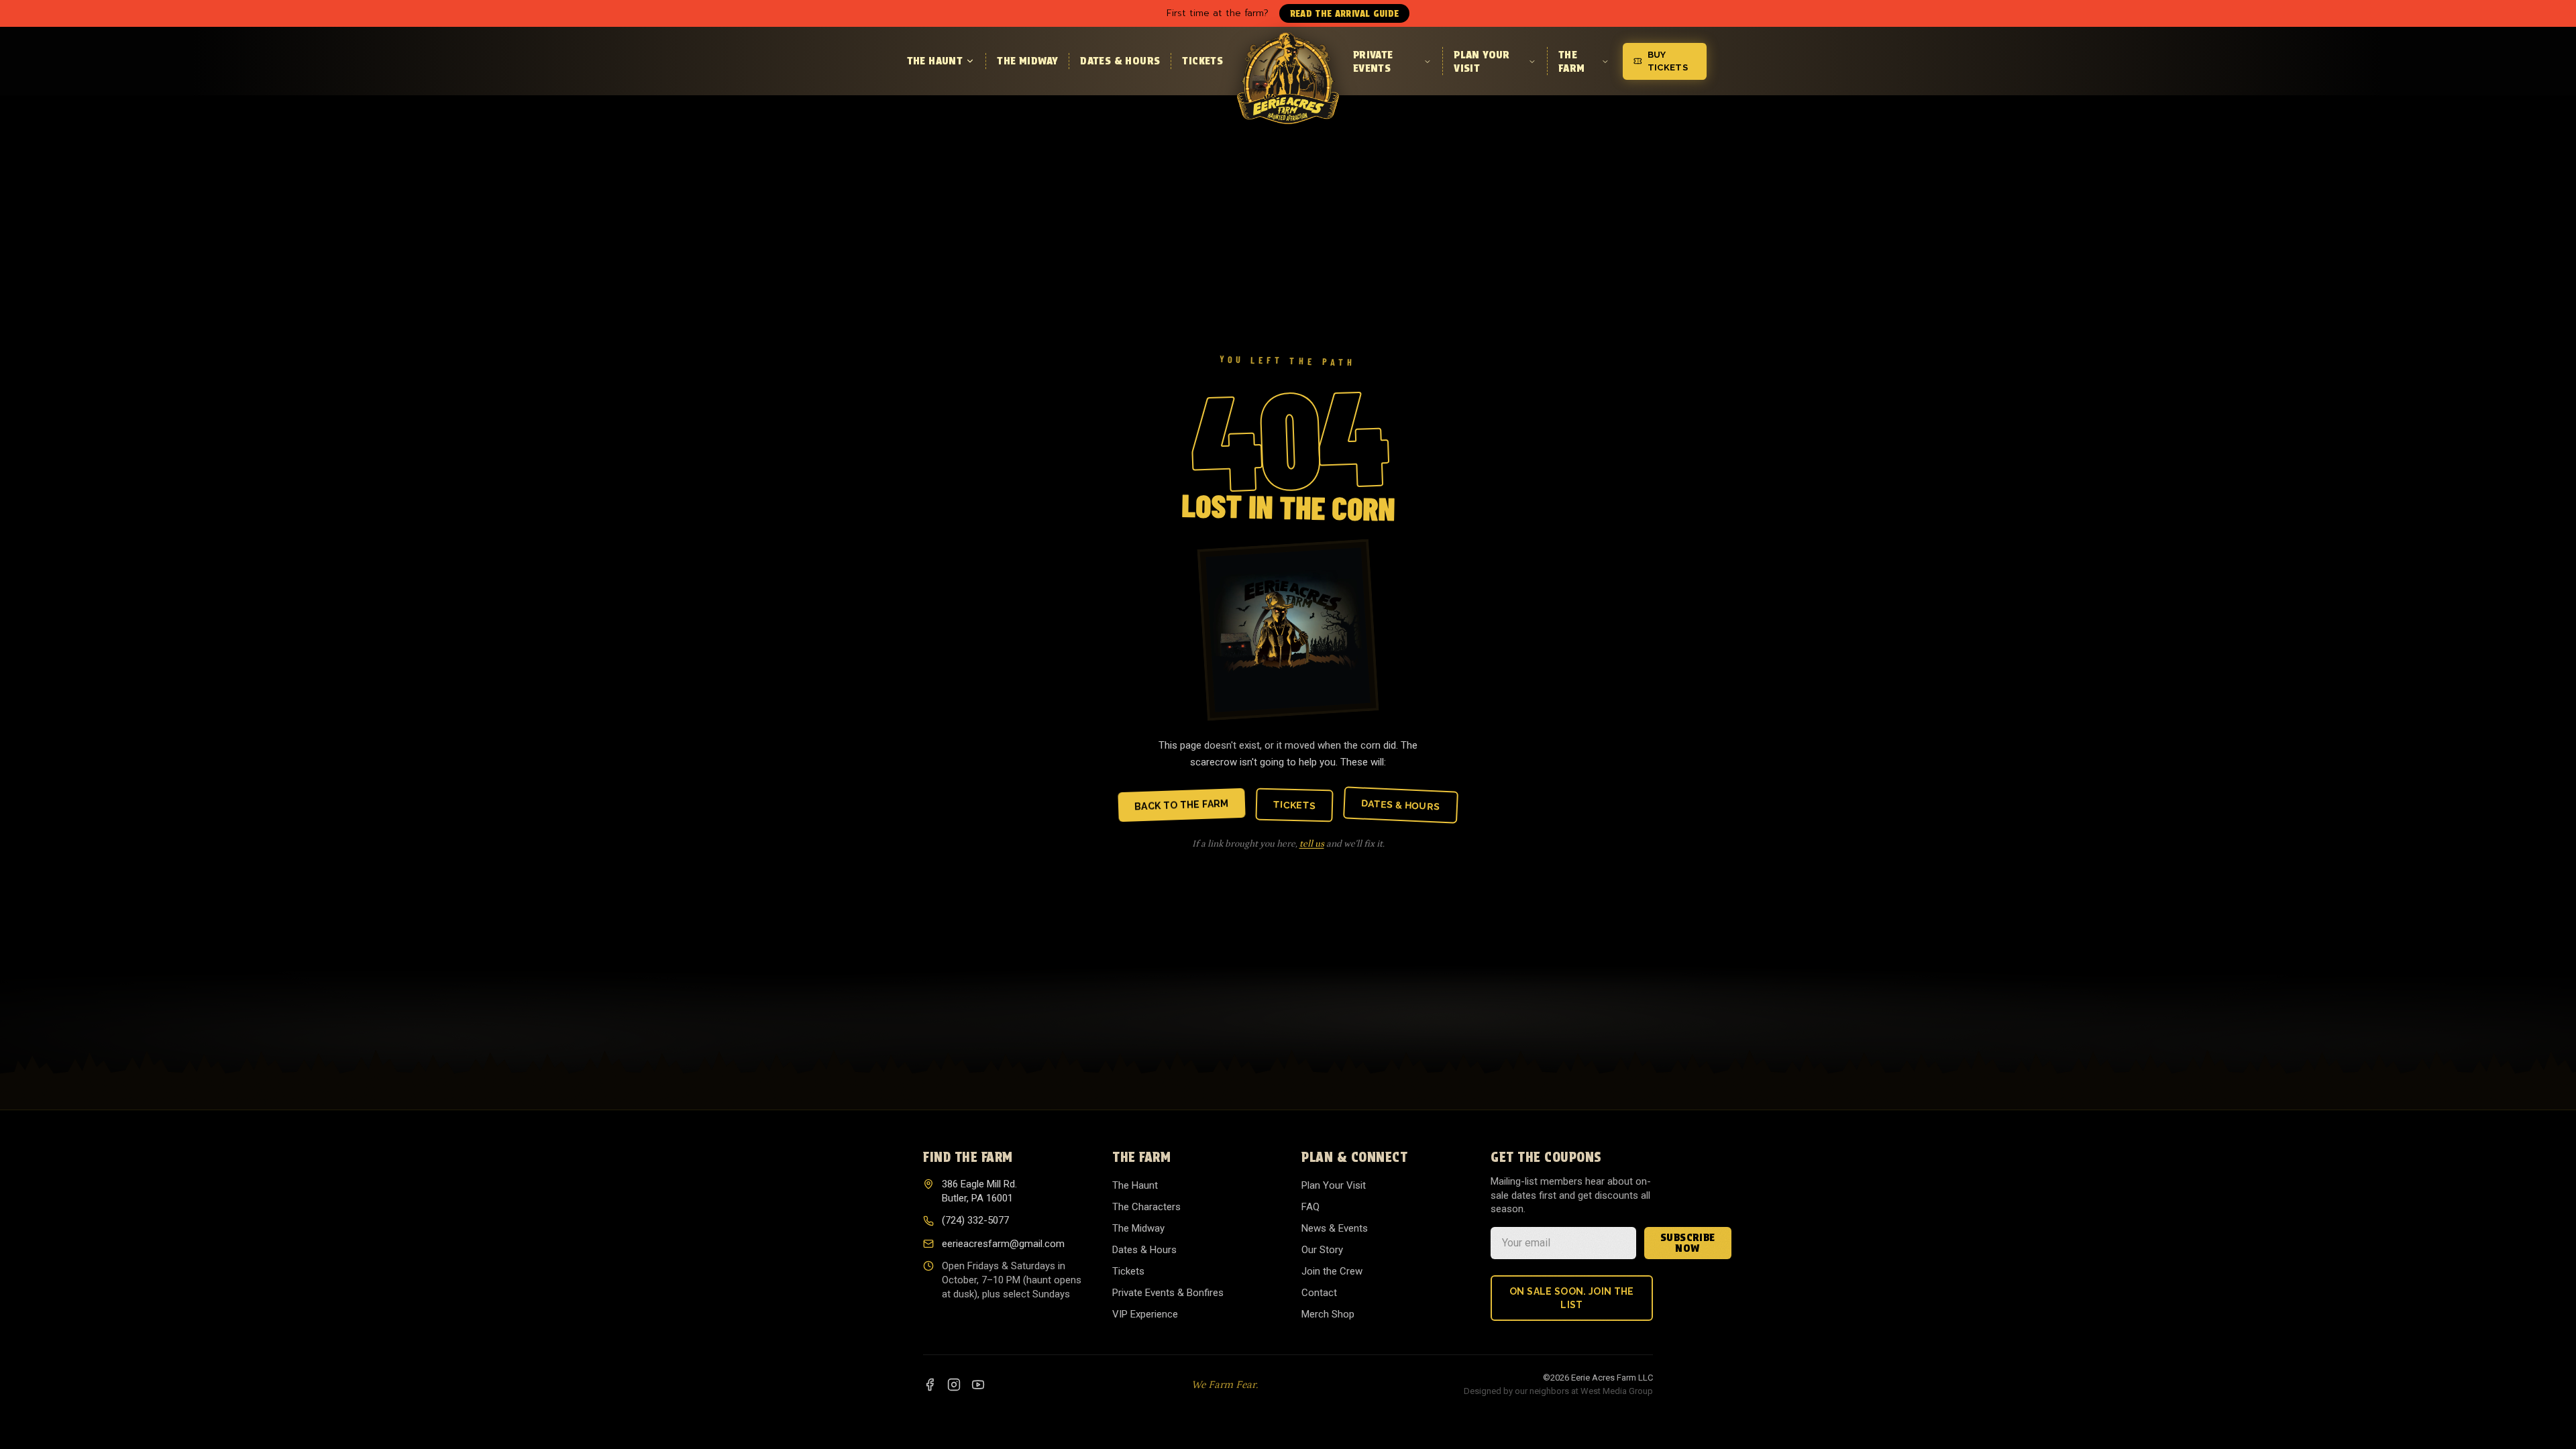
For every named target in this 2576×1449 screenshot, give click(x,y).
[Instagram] (954, 1385)
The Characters (1146, 1207)
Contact (1319, 1293)
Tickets (1202, 61)
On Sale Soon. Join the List (1572, 1298)
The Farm (1572, 61)
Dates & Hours (1120, 61)
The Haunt (935, 61)
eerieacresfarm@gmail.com (1003, 1244)
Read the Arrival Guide (1345, 13)
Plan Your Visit (1482, 61)
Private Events (1373, 61)
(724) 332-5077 (975, 1220)
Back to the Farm (1182, 805)
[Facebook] (930, 1385)
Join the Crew (1332, 1271)
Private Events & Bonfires (1168, 1293)
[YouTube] (978, 1385)
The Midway (1027, 61)
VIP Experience (1145, 1314)
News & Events (1335, 1228)
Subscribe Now (1688, 1243)
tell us (1312, 844)
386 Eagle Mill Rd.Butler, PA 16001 (979, 1191)
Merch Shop (1328, 1314)
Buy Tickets (1668, 61)
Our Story (1322, 1250)
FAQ (1310, 1207)
